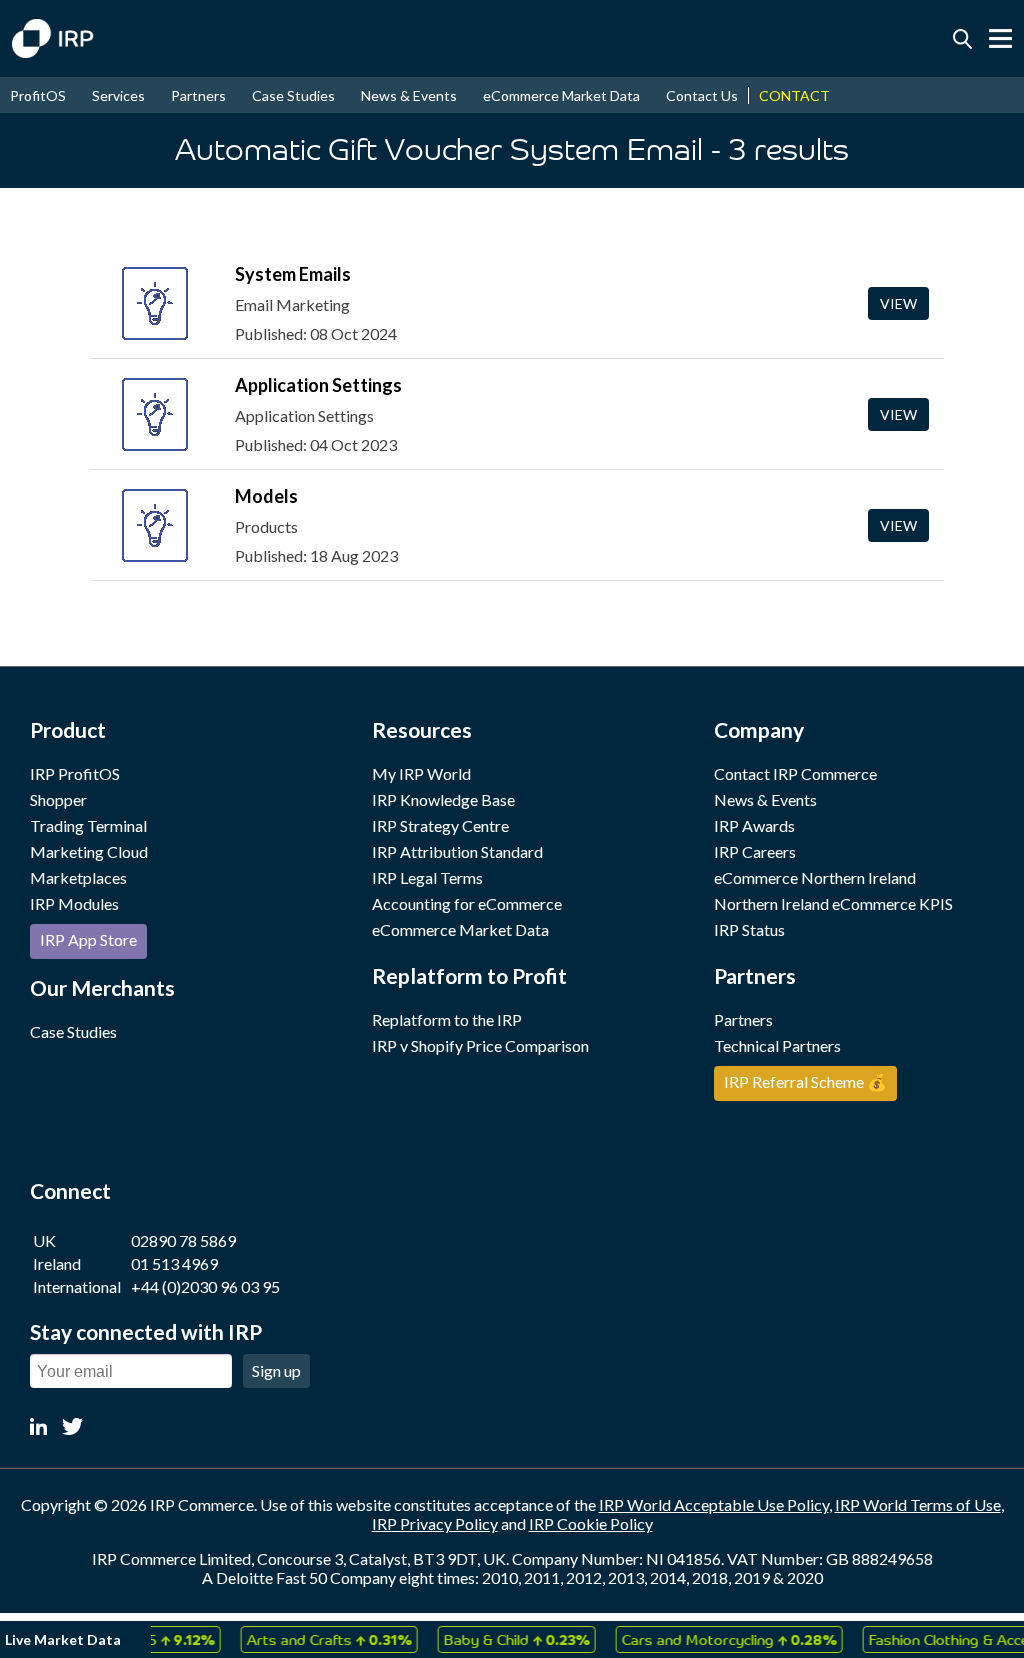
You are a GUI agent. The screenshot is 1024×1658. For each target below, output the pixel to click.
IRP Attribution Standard (457, 851)
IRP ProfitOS (75, 773)
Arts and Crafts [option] (317, 1639)
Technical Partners (777, 1045)
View (898, 303)
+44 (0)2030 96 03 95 (205, 1286)
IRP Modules (74, 903)
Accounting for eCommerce (467, 903)
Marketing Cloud (89, 851)
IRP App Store (88, 939)
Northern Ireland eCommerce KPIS (833, 903)
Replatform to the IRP (447, 1019)
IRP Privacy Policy (435, 1523)
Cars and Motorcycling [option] (717, 1639)
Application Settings (318, 385)
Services (118, 95)
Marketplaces (78, 877)
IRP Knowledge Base (443, 799)
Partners (198, 95)
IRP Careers (755, 851)
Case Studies (293, 95)
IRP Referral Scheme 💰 (805, 1081)
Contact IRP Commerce (795, 773)
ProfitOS (38, 95)
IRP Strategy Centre (440, 825)
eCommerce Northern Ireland (815, 877)
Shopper (58, 799)
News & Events (409, 95)
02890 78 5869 (183, 1240)
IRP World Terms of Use (918, 1504)
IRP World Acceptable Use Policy (714, 1504)
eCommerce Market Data (561, 95)
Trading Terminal (88, 825)
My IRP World (421, 773)
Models (266, 496)
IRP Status (749, 929)
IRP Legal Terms (427, 877)
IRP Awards (754, 825)
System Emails (293, 274)
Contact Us (702, 95)
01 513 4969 (174, 1263)
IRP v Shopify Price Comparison (480, 1045)
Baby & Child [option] (505, 1639)
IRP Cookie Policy (591, 1523)
